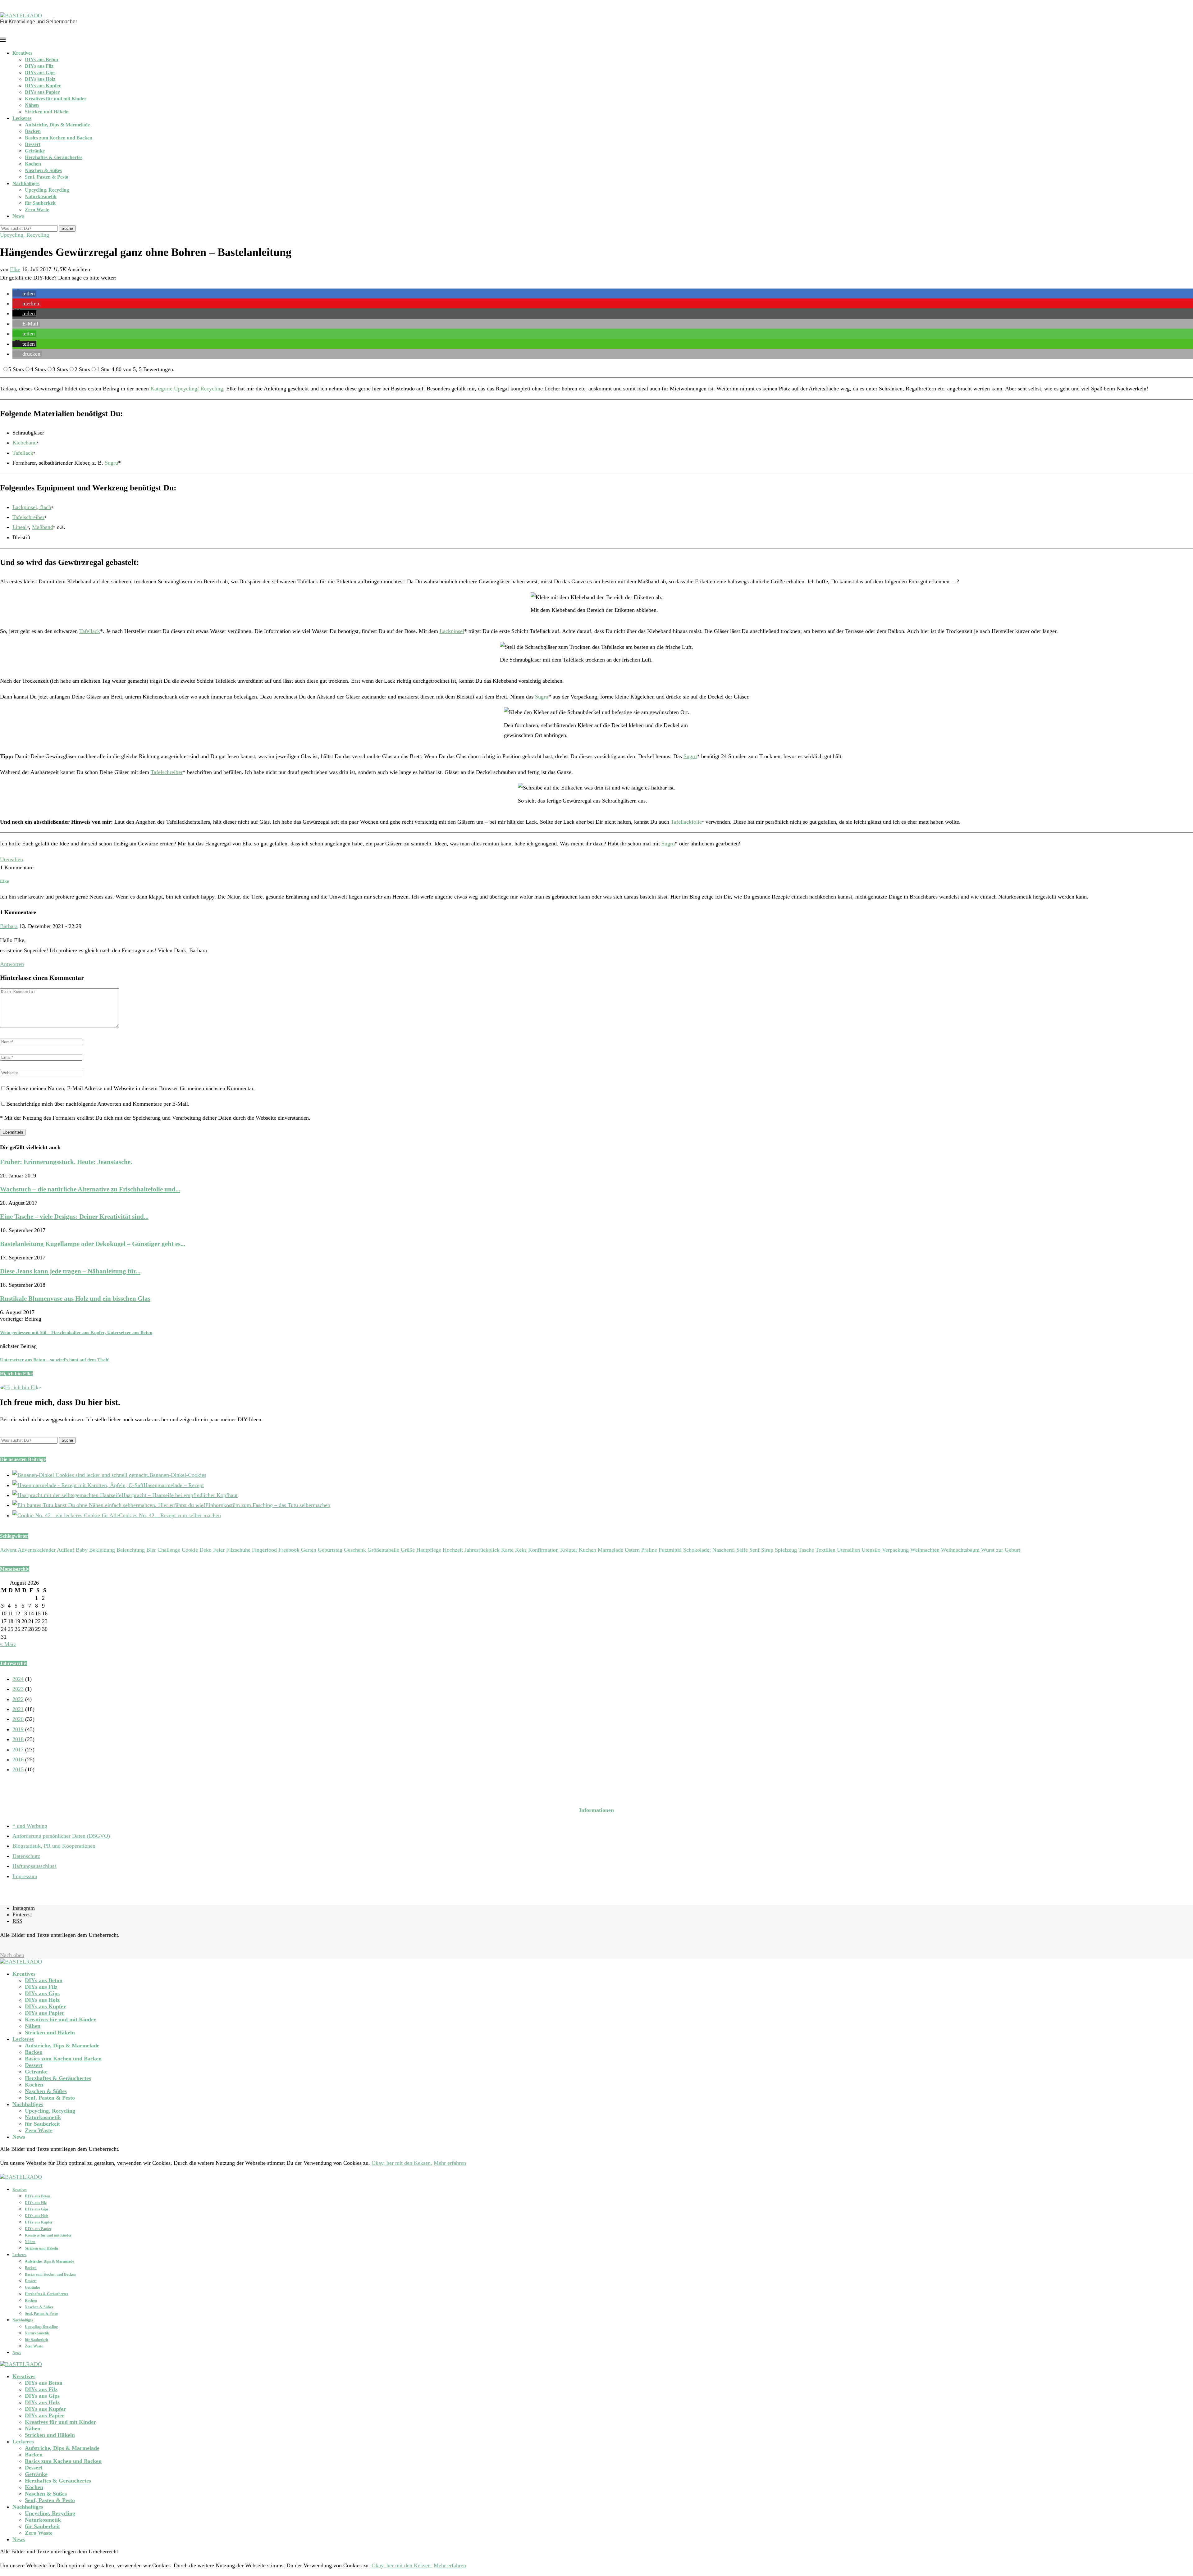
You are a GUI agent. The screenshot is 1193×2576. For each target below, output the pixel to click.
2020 (18, 1719)
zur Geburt (1008, 1550)
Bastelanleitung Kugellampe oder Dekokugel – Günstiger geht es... (93, 1244)
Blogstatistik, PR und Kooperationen (54, 1846)
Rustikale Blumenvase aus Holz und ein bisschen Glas (75, 1299)
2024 (18, 1679)
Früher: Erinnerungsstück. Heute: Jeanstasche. (66, 1162)
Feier (219, 1550)
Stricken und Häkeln (47, 112)
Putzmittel (670, 1550)
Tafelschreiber (28, 517)
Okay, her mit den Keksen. (402, 2163)
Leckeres (22, 118)
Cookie (190, 1550)
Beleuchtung (131, 1550)
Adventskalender (37, 1550)
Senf (754, 1550)
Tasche (806, 1550)
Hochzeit (453, 1550)
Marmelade (610, 1550)
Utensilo (871, 1550)
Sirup (767, 1550)
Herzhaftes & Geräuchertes (54, 157)
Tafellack (23, 453)
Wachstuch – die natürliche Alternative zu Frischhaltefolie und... (90, 1189)
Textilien (825, 1550)
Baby (82, 1550)
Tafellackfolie (686, 822)
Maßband (43, 527)
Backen (33, 131)
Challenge (169, 1550)
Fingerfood (264, 1550)
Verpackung (895, 1550)
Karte (507, 1550)
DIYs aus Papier (42, 92)
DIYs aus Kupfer (43, 86)
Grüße (408, 1550)
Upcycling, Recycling (47, 190)
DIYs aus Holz (40, 79)
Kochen (33, 164)
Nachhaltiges (26, 183)
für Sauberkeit (40, 203)
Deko (206, 1550)
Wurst (988, 1550)
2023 (18, 1689)
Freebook (289, 1550)
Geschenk (355, 1550)
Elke (15, 269)
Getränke (35, 151)
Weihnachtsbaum (960, 1550)
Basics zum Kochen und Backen (59, 138)
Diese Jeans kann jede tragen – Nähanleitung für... (70, 1271)
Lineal (20, 527)
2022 (18, 1699)
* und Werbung (30, 1826)
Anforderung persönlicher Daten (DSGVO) (61, 1836)
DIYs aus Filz (39, 66)
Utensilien (11, 859)
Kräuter (569, 1550)
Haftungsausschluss (34, 1866)
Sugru (111, 463)
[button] (24, 294)
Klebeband (25, 443)
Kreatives (22, 53)
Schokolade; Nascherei (709, 1550)
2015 (18, 1769)
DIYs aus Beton (41, 59)
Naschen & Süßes (43, 170)
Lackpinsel (452, 631)
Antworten (12, 964)
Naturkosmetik (41, 196)
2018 (18, 1739)
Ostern (632, 1550)
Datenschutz (26, 1856)
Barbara (9, 926)
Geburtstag (330, 1550)
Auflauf (66, 1550)
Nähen (32, 105)
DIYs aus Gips (40, 73)
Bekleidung (102, 1550)
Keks (521, 1550)
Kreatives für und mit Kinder (56, 99)
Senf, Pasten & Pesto (47, 177)
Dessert (33, 144)
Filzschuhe (238, 1550)
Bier (151, 1550)
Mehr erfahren (450, 2163)
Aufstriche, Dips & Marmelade (57, 125)
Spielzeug (786, 1550)
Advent (8, 1550)
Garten (309, 1550)
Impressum (25, 1876)
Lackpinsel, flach (32, 507)
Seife (742, 1550)
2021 (18, 1709)
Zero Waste (37, 209)
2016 (18, 1759)
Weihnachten (925, 1550)
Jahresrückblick (482, 1550)
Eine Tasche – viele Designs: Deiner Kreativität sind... (74, 1217)
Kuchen (587, 1550)
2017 (18, 1750)
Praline (649, 1550)
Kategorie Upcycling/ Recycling (187, 389)
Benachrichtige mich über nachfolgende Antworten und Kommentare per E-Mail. (98, 1104)
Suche (67, 228)
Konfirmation (543, 1550)
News (18, 216)
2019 (18, 1729)
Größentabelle (383, 1550)
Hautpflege (429, 1550)
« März (8, 1644)
